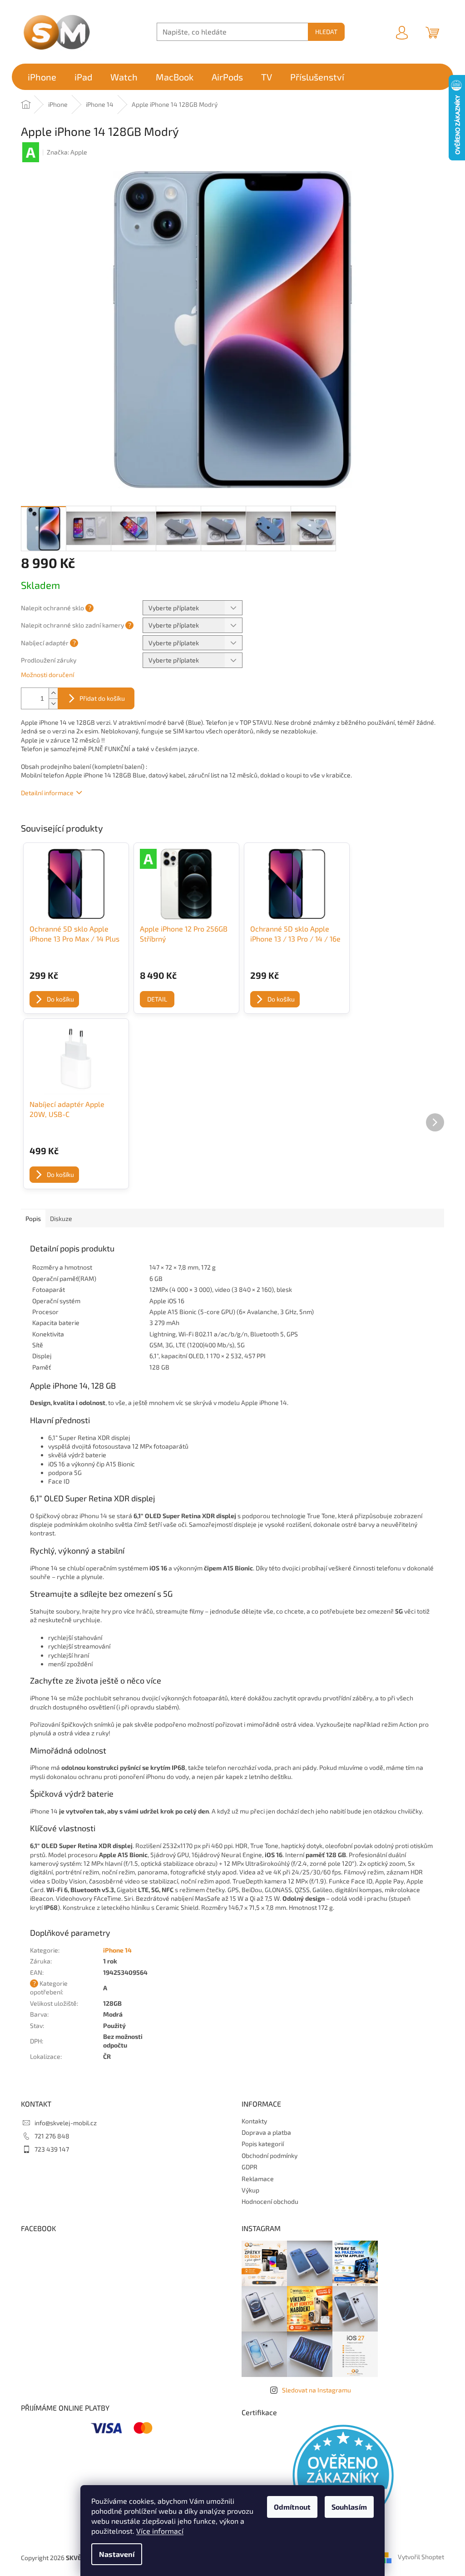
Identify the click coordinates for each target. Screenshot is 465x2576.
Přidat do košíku (102, 698)
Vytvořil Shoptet (421, 2557)
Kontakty (254, 2121)
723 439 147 (52, 2149)
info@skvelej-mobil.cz (66, 2123)
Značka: (67, 152)
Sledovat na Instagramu (317, 2390)
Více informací (160, 2531)
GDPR (250, 2167)
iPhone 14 (117, 1950)
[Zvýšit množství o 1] (53, 693)
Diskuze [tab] (61, 1218)
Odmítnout (292, 2507)
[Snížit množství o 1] (53, 704)
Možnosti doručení (47, 675)
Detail (157, 999)
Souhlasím (349, 2507)
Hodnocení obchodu (270, 2201)
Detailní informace (47, 793)
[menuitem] (42, 77)
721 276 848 (52, 2136)
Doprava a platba (266, 2132)
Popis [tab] (33, 1218)
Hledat (326, 32)
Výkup (250, 2190)
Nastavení (117, 2554)
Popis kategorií (263, 2144)
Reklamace (258, 2179)
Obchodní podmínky (270, 2155)
